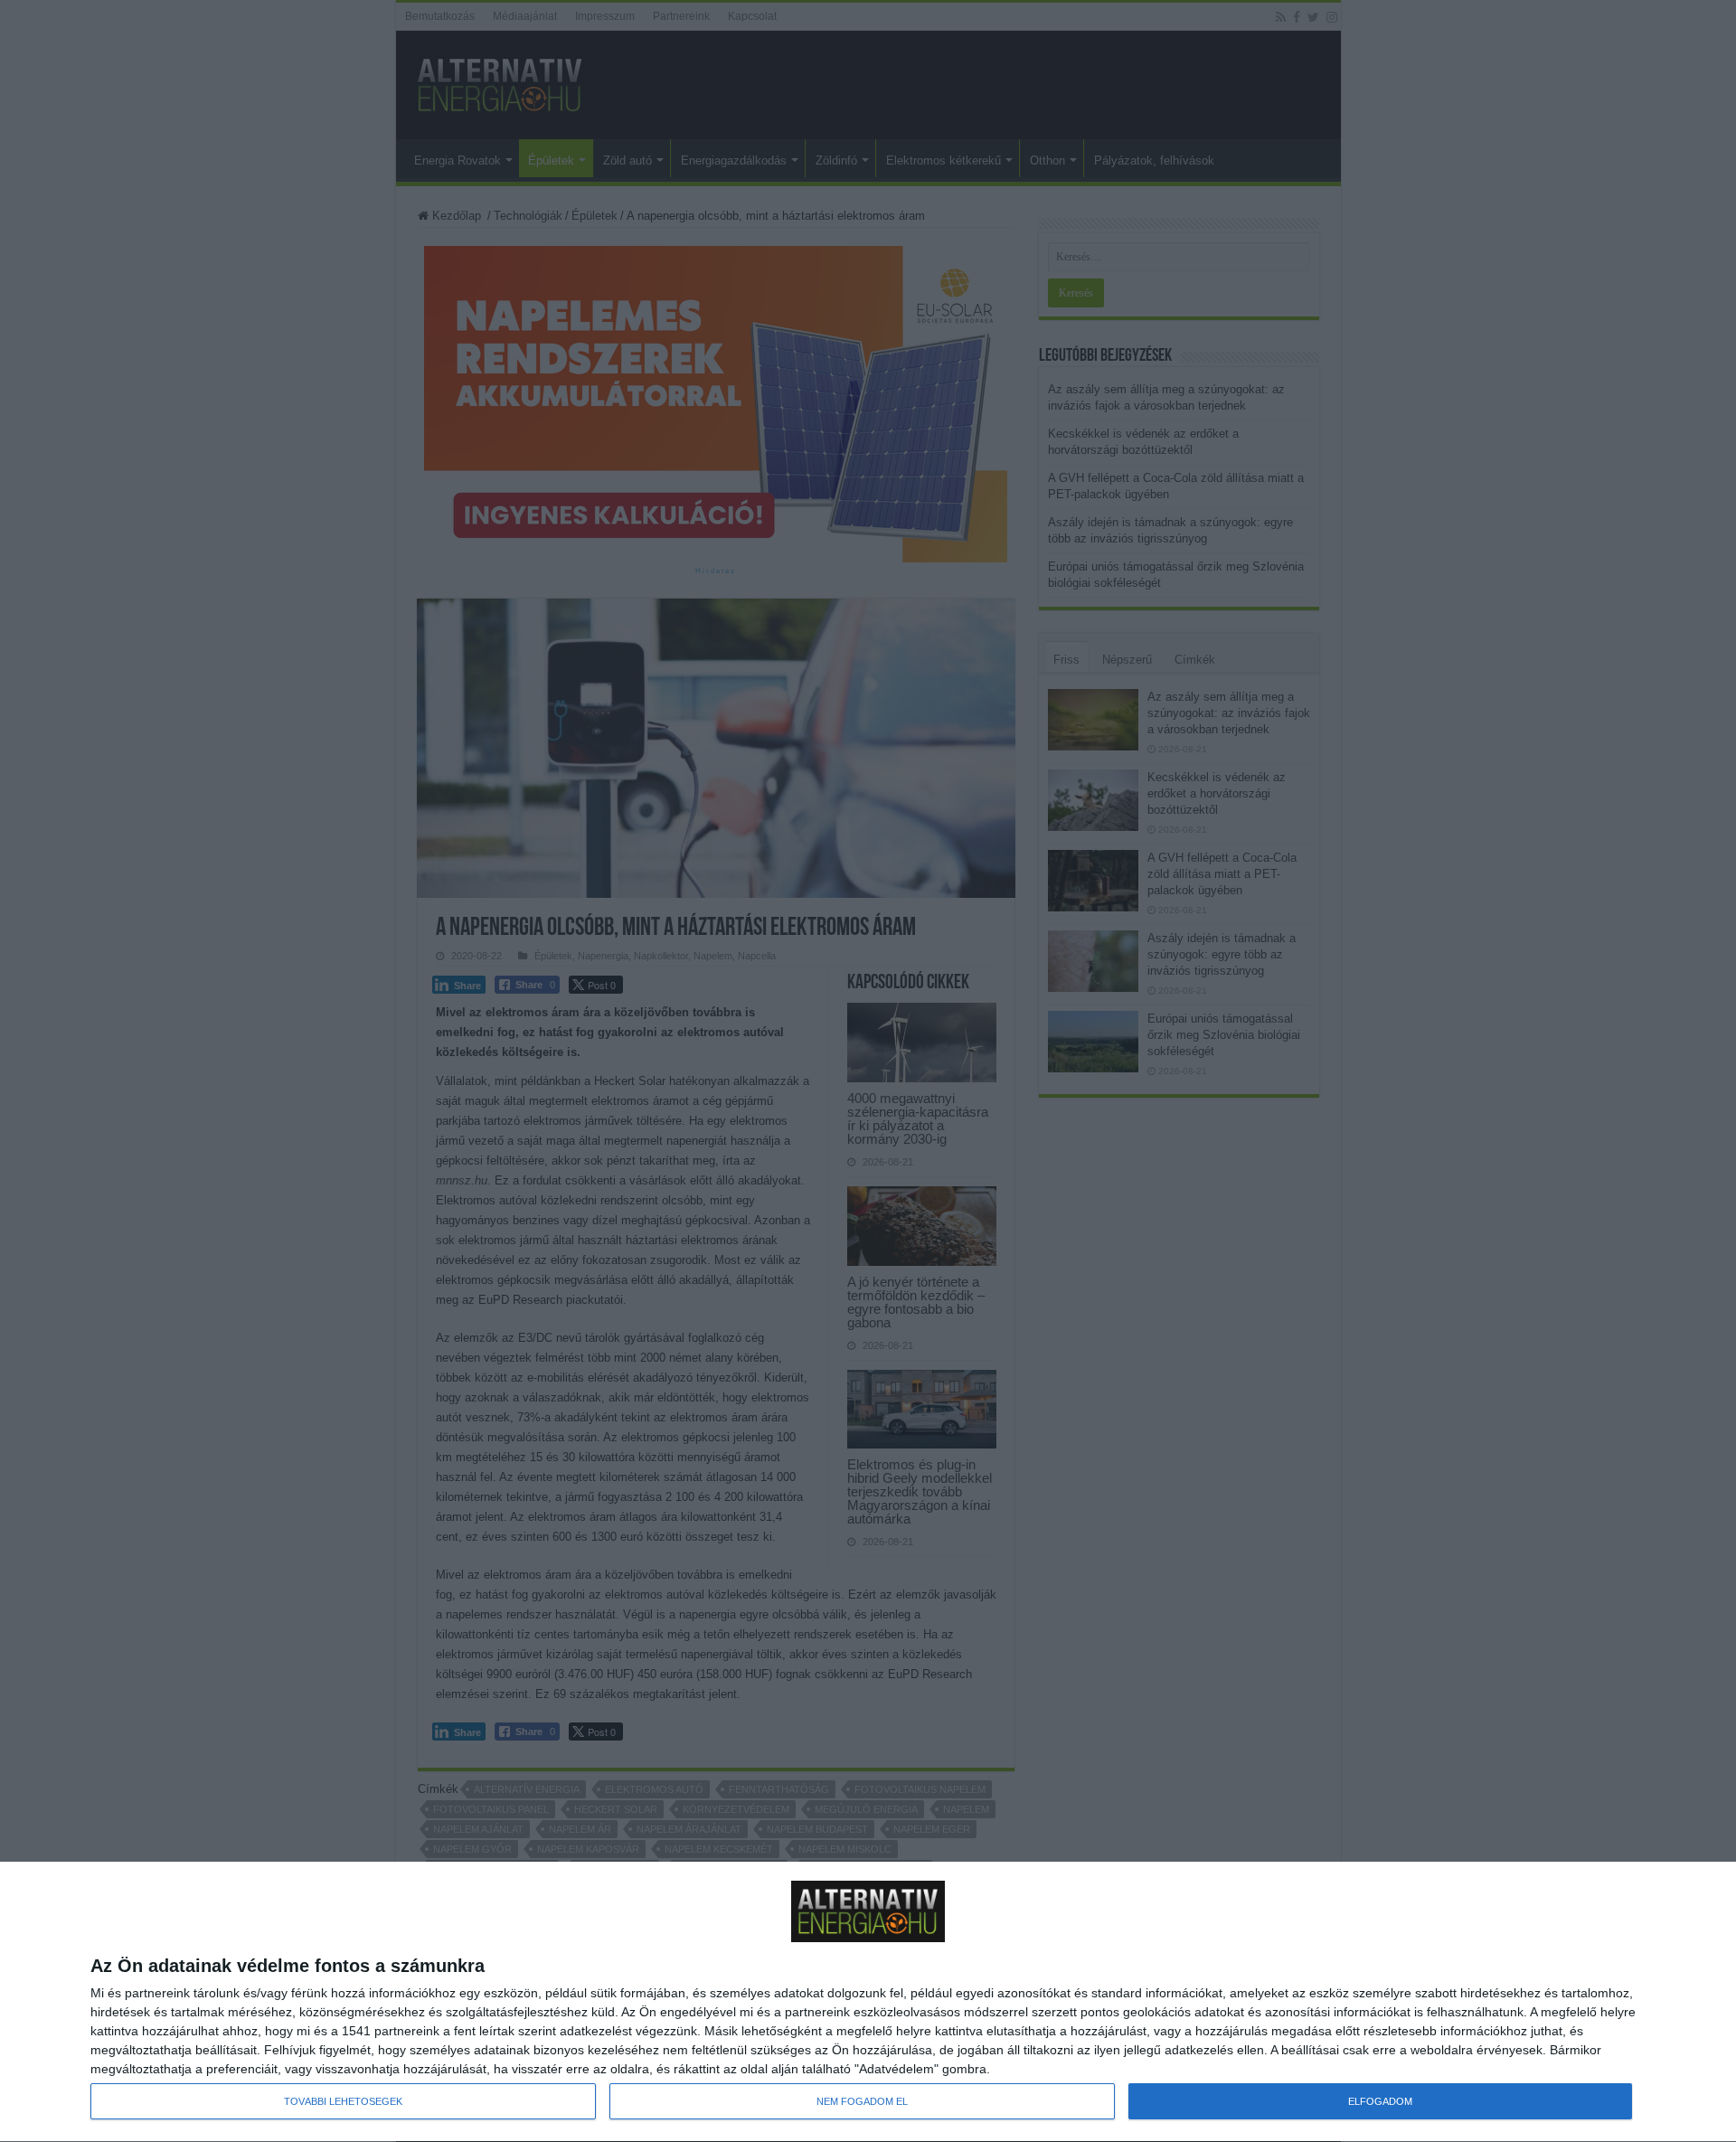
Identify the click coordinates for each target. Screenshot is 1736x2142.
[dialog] (868, 2002)
